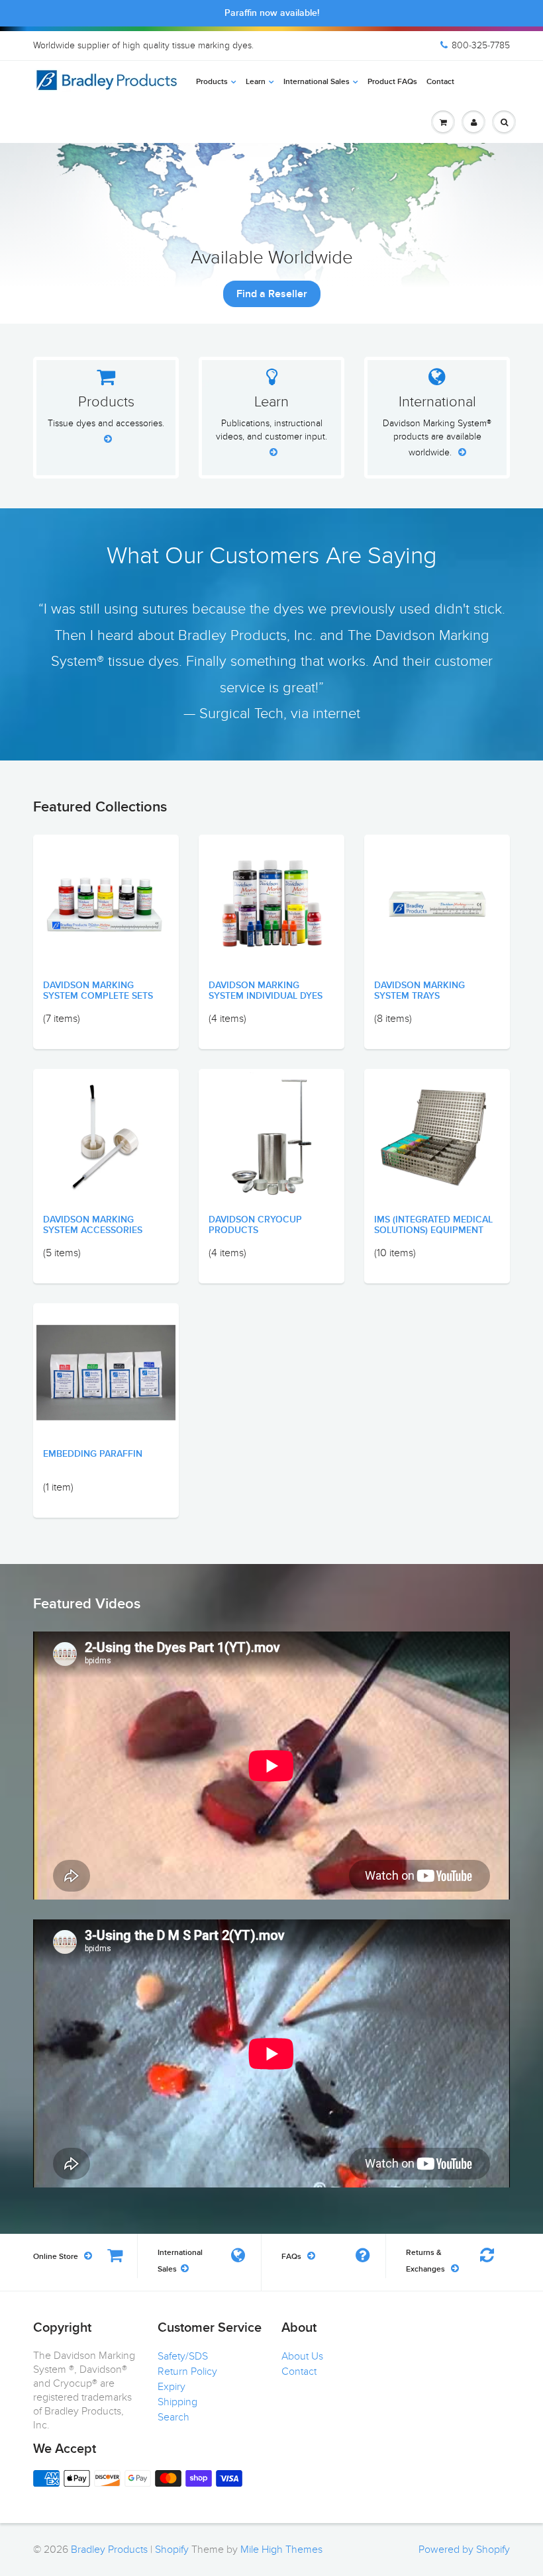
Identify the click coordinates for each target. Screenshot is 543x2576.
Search (173, 2417)
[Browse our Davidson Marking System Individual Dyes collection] (271, 889)
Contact (440, 82)
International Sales (317, 82)
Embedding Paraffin (93, 1454)
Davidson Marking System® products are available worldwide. (437, 438)
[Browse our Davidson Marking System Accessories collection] (106, 1137)
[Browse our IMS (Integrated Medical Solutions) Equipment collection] (437, 1126)
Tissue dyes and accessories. (106, 423)
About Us (302, 2356)
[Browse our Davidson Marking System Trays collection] (437, 869)
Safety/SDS (183, 2356)
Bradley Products (109, 2550)
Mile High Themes (281, 2550)
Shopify (172, 2550)
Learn (256, 82)
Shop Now (271, 294)
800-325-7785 (481, 45)
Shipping (177, 2402)
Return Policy (187, 2371)
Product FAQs (392, 82)
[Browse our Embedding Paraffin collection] (106, 1353)
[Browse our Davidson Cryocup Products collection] (272, 1137)
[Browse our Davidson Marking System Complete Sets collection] (106, 903)
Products (212, 82)
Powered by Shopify (464, 2550)
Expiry (172, 2387)
